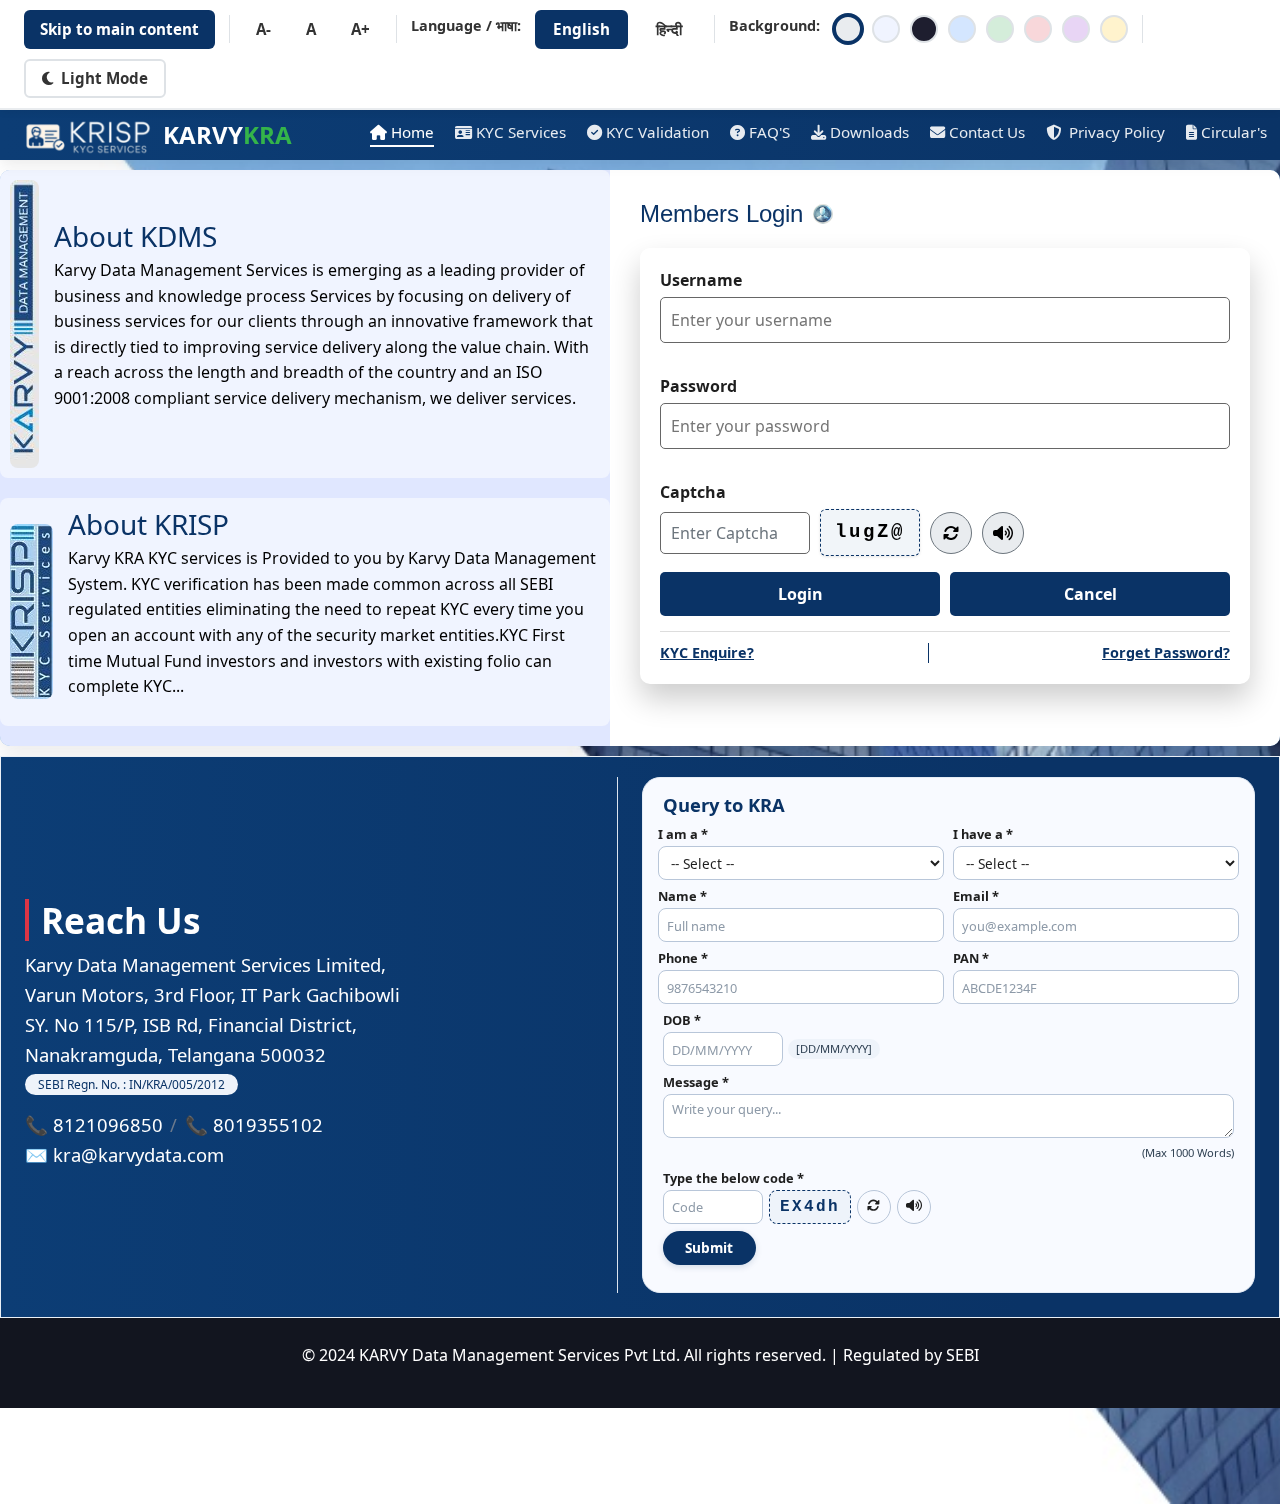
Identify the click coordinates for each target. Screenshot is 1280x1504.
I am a (683, 834)
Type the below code (733, 1178)
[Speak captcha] (1003, 533)
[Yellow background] (1114, 29)
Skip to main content (119, 29)
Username (701, 280)
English (581, 29)
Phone (683, 958)
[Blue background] (962, 29)
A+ (360, 29)
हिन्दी (669, 29)
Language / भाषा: (466, 25)
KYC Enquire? (707, 652)
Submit (709, 1247)
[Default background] (848, 29)
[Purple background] (1076, 29)
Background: (774, 25)
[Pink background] (1038, 29)
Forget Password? (1166, 652)
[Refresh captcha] (951, 533)
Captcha (693, 492)
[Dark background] (924, 29)
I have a (983, 834)
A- (263, 29)
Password (698, 386)
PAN (971, 958)
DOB (682, 1020)
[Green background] (1000, 29)
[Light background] (886, 29)
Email (976, 896)
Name (682, 896)
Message (696, 1082)
